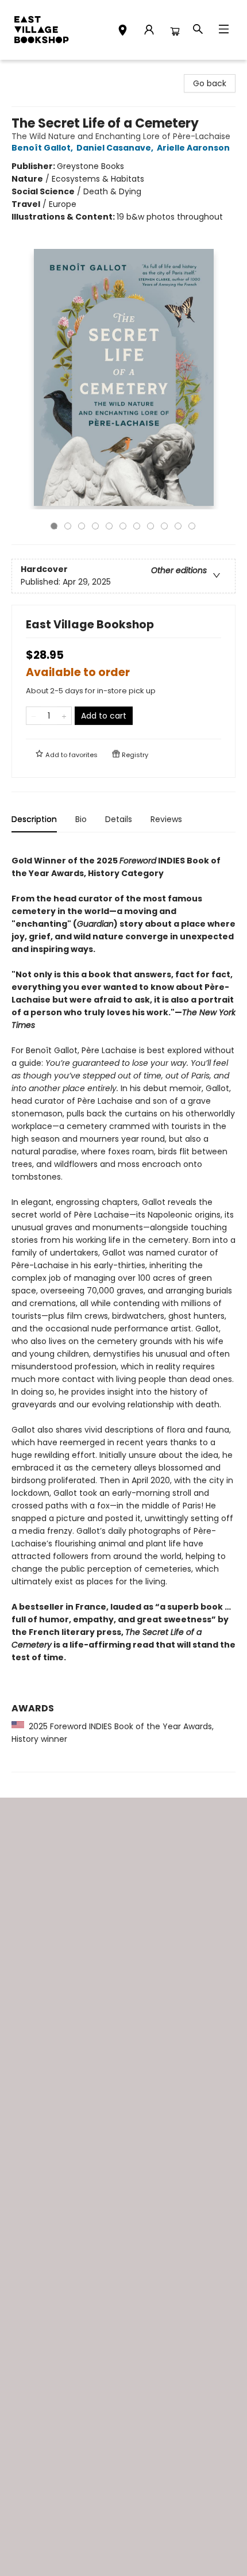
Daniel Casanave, (116, 148)
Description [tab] (34, 819)
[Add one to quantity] (64, 716)
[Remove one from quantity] (34, 716)
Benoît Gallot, (43, 148)
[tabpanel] (123, 1307)
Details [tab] (119, 819)
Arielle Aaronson (193, 148)
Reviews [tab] (166, 819)
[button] (123, 32)
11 (192, 526)
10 (178, 526)
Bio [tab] (81, 819)
